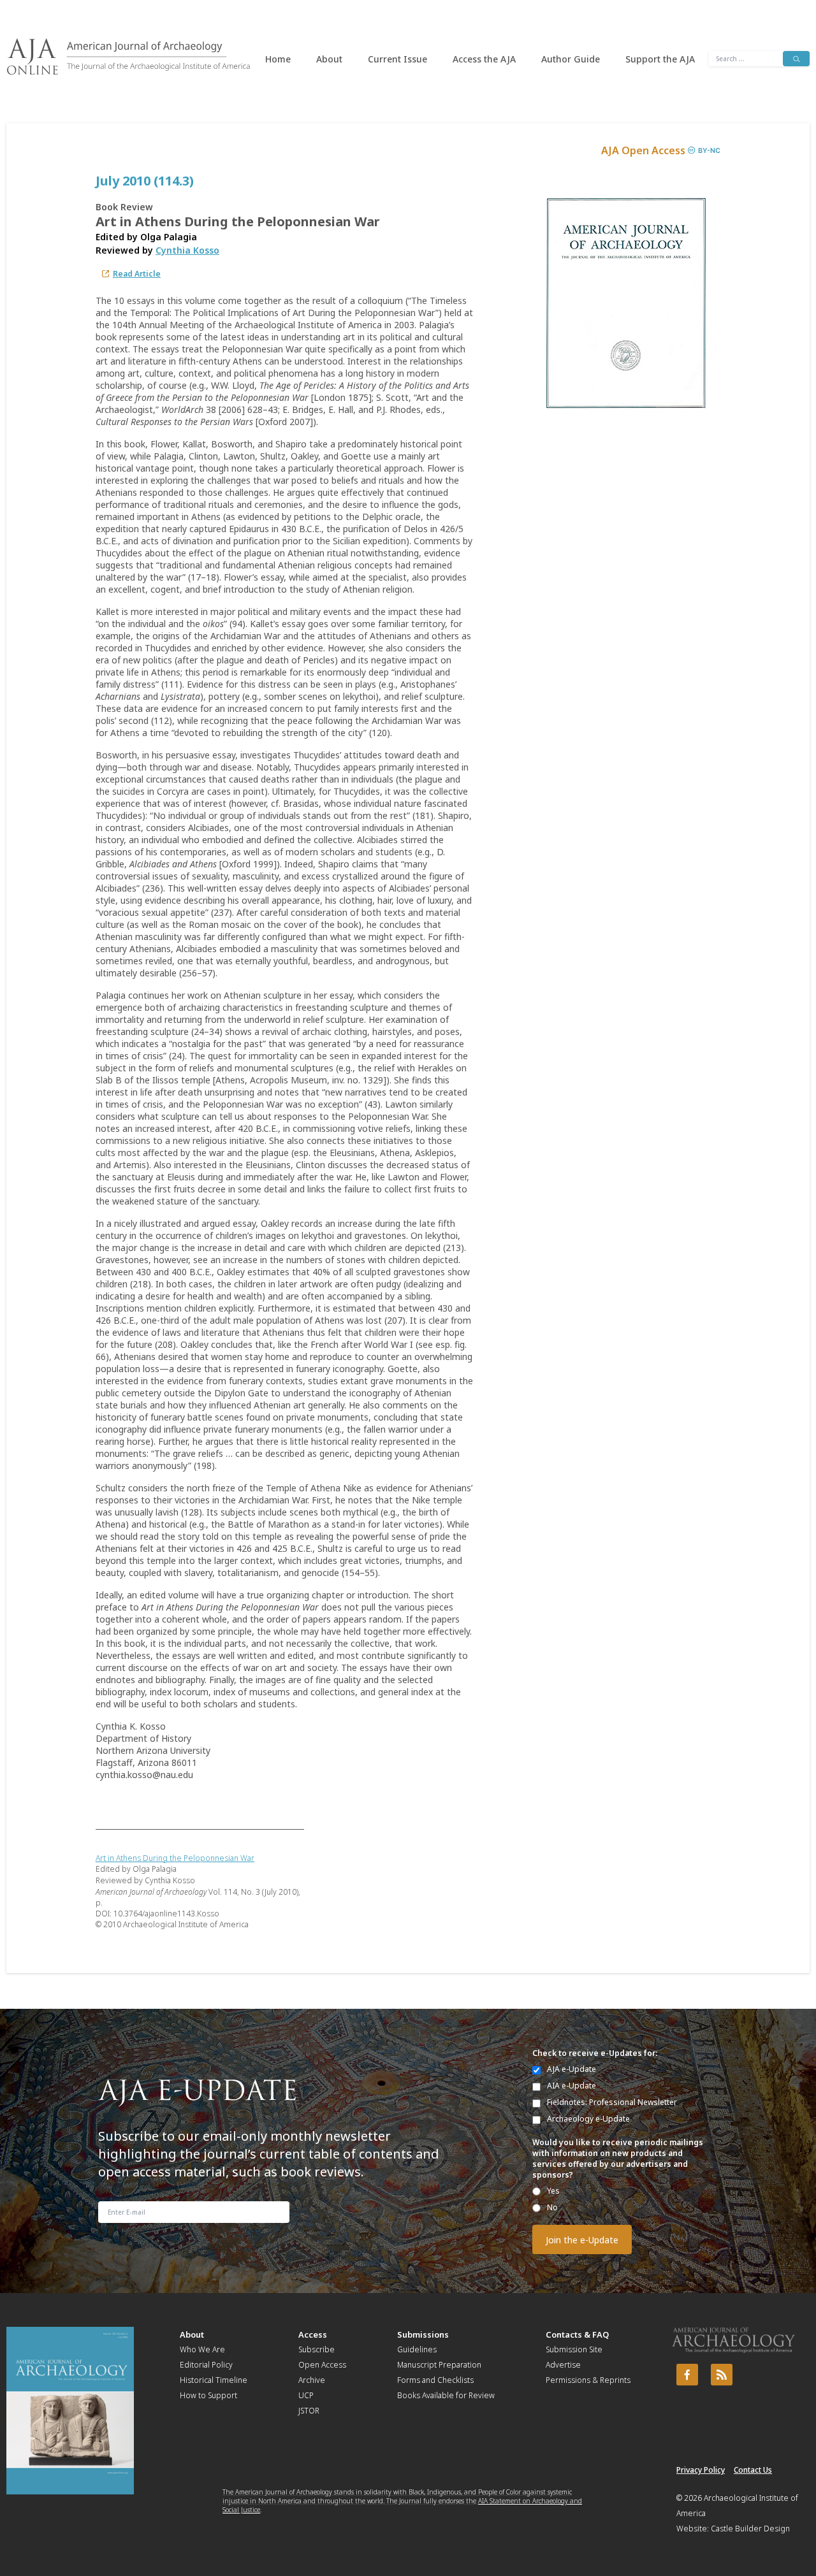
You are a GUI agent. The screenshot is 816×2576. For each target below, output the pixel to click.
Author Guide (571, 59)
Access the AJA (484, 59)
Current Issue (397, 59)
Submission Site (574, 2349)
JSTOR (309, 2411)
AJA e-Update (572, 2069)
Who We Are (202, 2349)
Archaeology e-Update (588, 2119)
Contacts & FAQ (577, 2334)
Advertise (563, 2365)
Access (313, 2334)
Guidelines (417, 2349)
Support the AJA (660, 59)
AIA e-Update (572, 2086)
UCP (306, 2395)
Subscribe (317, 2349)
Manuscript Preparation (439, 2365)
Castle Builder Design (750, 2529)
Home (278, 59)
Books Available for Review (446, 2395)
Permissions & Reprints (588, 2380)
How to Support (208, 2395)
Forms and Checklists (435, 2380)
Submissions (423, 2334)
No (552, 2207)
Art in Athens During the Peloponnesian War (175, 1858)
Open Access (322, 2365)
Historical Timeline (214, 2380)
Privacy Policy (701, 2470)
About (329, 59)
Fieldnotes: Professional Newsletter (612, 2102)
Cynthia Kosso (187, 250)
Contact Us (753, 2470)
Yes (553, 2191)
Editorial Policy (206, 2365)
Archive (312, 2380)
